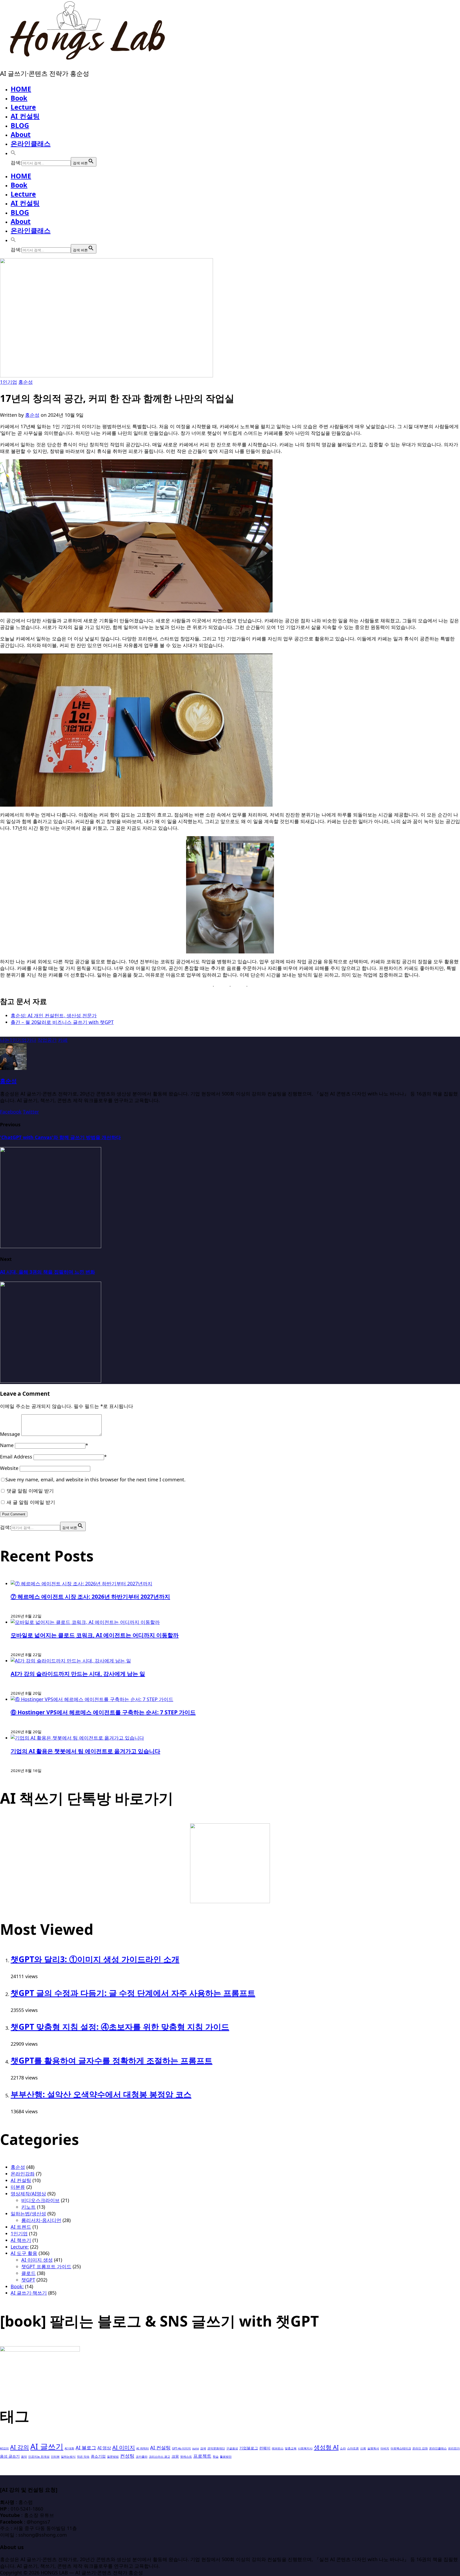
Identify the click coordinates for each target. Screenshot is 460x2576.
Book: (17, 2286)
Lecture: (20, 2247)
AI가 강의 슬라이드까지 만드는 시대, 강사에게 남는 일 (78, 1673)
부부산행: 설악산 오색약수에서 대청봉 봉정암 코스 (101, 2094)
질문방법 (113, 2457)
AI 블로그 (86, 2447)
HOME (21, 89)
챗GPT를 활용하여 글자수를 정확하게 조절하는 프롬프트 (112, 2060)
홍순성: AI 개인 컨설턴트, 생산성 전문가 (54, 1015)
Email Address (16, 1457)
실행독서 (373, 2448)
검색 (203, 2448)
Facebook (11, 1112)
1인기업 (9, 382)
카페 (63, 1040)
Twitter (31, 1112)
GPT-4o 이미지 (181, 2448)
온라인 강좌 (420, 2448)
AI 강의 (20, 2447)
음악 (24, 2457)
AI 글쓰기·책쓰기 (29, 2293)
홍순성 (26, 382)
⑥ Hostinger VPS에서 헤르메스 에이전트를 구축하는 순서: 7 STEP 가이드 (103, 1712)
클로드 (28, 2273)
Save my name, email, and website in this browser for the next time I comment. (95, 1479)
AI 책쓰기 (21, 2240)
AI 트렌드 (21, 2227)
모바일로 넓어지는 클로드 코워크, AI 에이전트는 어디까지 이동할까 (95, 1635)
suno (196, 2448)
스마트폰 (353, 2448)
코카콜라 (142, 2457)
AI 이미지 (124, 2447)
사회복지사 (305, 2448)
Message (10, 1434)
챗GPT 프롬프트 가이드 (46, 2266)
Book (19, 98)
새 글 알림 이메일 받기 (31, 1502)
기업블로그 (249, 2448)
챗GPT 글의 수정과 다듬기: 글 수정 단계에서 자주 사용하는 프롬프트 (133, 1993)
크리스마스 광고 (159, 2457)
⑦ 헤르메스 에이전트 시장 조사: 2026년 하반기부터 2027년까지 (90, 1596)
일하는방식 (68, 2457)
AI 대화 (69, 2448)
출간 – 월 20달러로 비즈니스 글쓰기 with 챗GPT (62, 1022)
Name (7, 1445)
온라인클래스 (31, 143)
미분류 (18, 2187)
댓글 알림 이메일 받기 (30, 1491)
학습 (216, 2457)
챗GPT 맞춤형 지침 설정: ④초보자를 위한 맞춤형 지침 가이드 (120, 2027)
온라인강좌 (23, 2174)
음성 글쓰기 (10, 2456)
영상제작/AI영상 (28, 2194)
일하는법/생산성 (28, 2214)
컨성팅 (127, 2456)
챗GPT (28, 2280)
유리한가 (454, 2448)
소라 (343, 2448)
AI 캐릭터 (143, 2448)
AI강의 (4, 2448)
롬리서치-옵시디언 (41, 2220)
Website (9, 1468)
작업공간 (47, 1040)
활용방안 (226, 2457)
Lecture (23, 107)
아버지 (385, 2448)
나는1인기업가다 (18, 1040)
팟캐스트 (186, 2457)
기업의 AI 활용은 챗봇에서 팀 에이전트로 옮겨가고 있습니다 (85, 1751)
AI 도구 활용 (24, 2253)
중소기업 (98, 2456)
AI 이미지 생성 (37, 2260)
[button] (13, 153)
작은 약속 (83, 2457)
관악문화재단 (216, 2448)
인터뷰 (55, 2457)
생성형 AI (326, 2447)
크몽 (175, 2456)
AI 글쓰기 (47, 2446)
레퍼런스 (278, 2448)
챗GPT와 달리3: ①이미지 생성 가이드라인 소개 (95, 1959)
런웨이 (265, 2448)
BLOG (20, 125)
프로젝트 (202, 2456)
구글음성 (232, 2448)
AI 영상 (104, 2448)
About (21, 134)
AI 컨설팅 (25, 116)
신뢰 (363, 2448)
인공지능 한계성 (39, 2457)
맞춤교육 (291, 2448)
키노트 (28, 2207)
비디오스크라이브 (40, 2200)
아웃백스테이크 (401, 2448)
